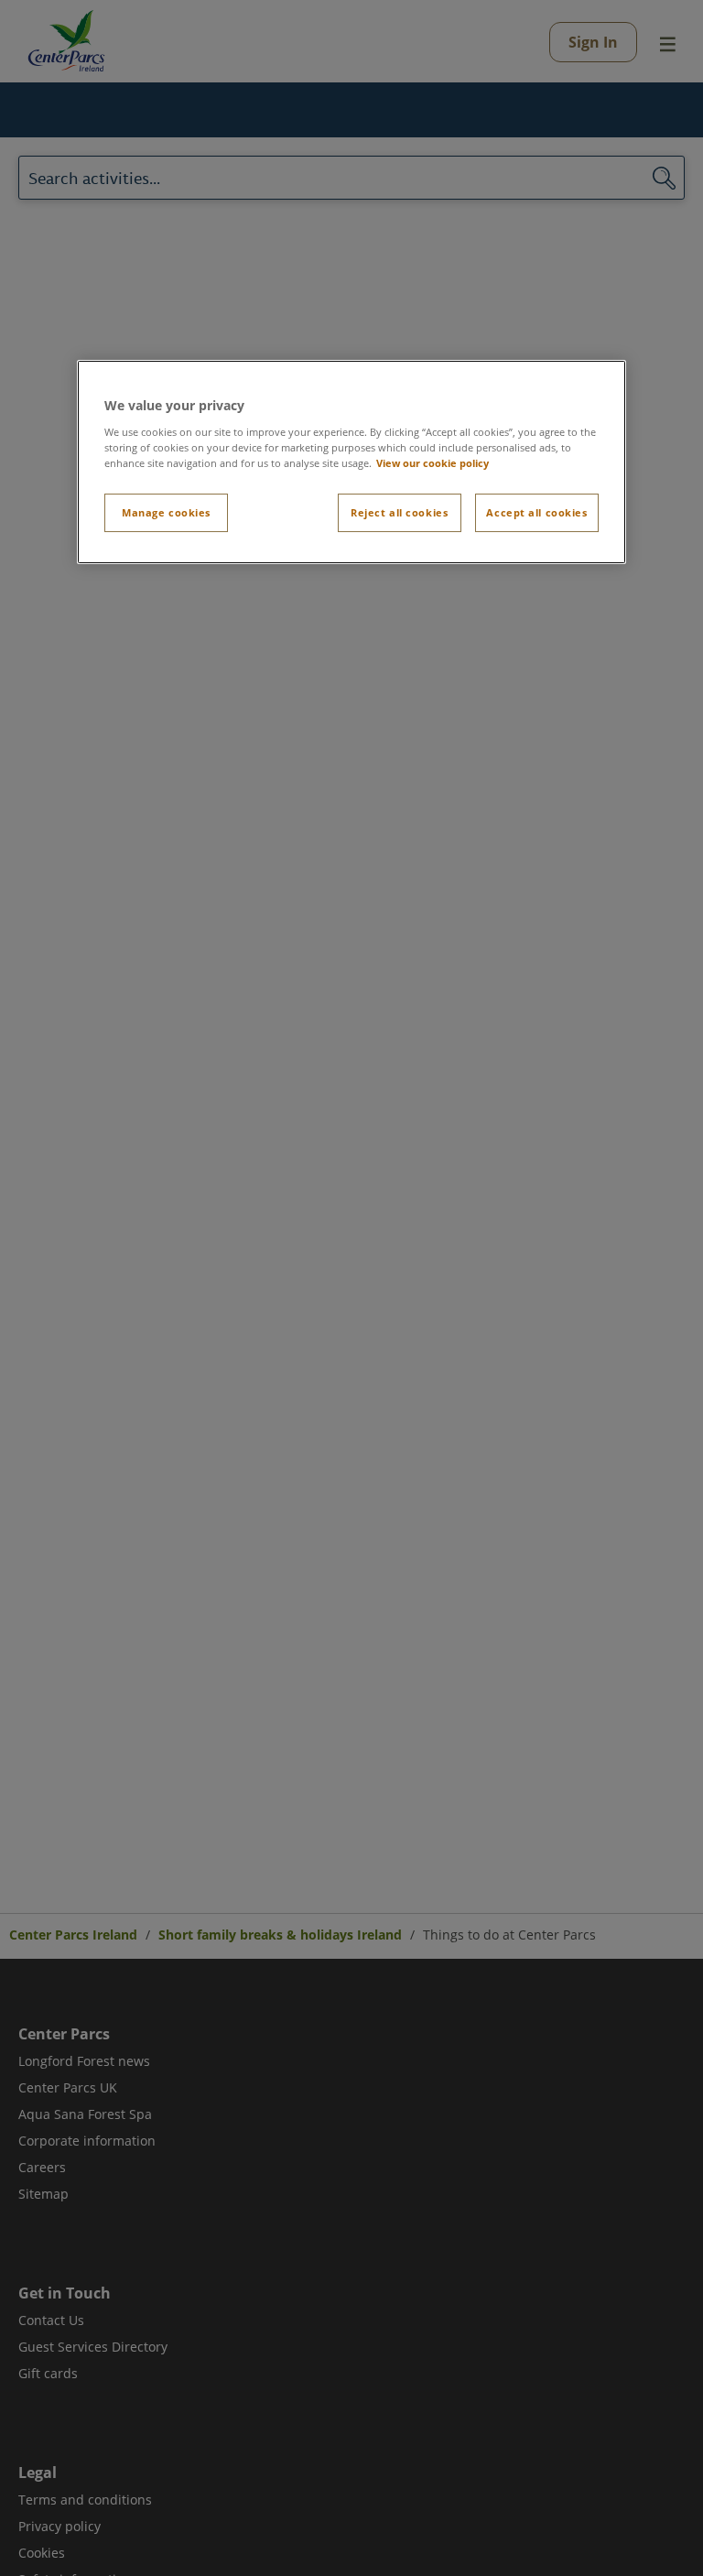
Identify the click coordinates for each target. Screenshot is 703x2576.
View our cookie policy (433, 463)
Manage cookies (166, 512)
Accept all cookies (536, 512)
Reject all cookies (399, 512)
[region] (351, 462)
